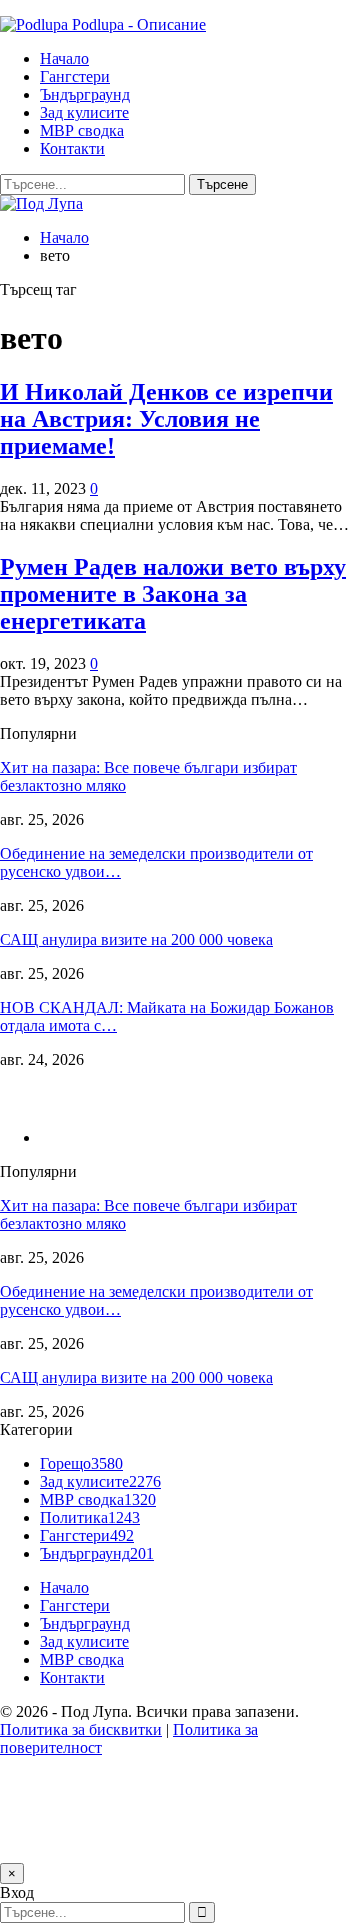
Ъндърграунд (85, 94)
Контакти (72, 148)
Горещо (81, 1463)
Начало (64, 58)
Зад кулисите (84, 112)
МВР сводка (82, 130)
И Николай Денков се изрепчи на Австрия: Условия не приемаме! (166, 419)
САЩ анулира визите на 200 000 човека (136, 939)
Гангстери (75, 76)
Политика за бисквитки (81, 1729)
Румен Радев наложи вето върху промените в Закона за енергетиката (173, 594)
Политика (90, 1517)
